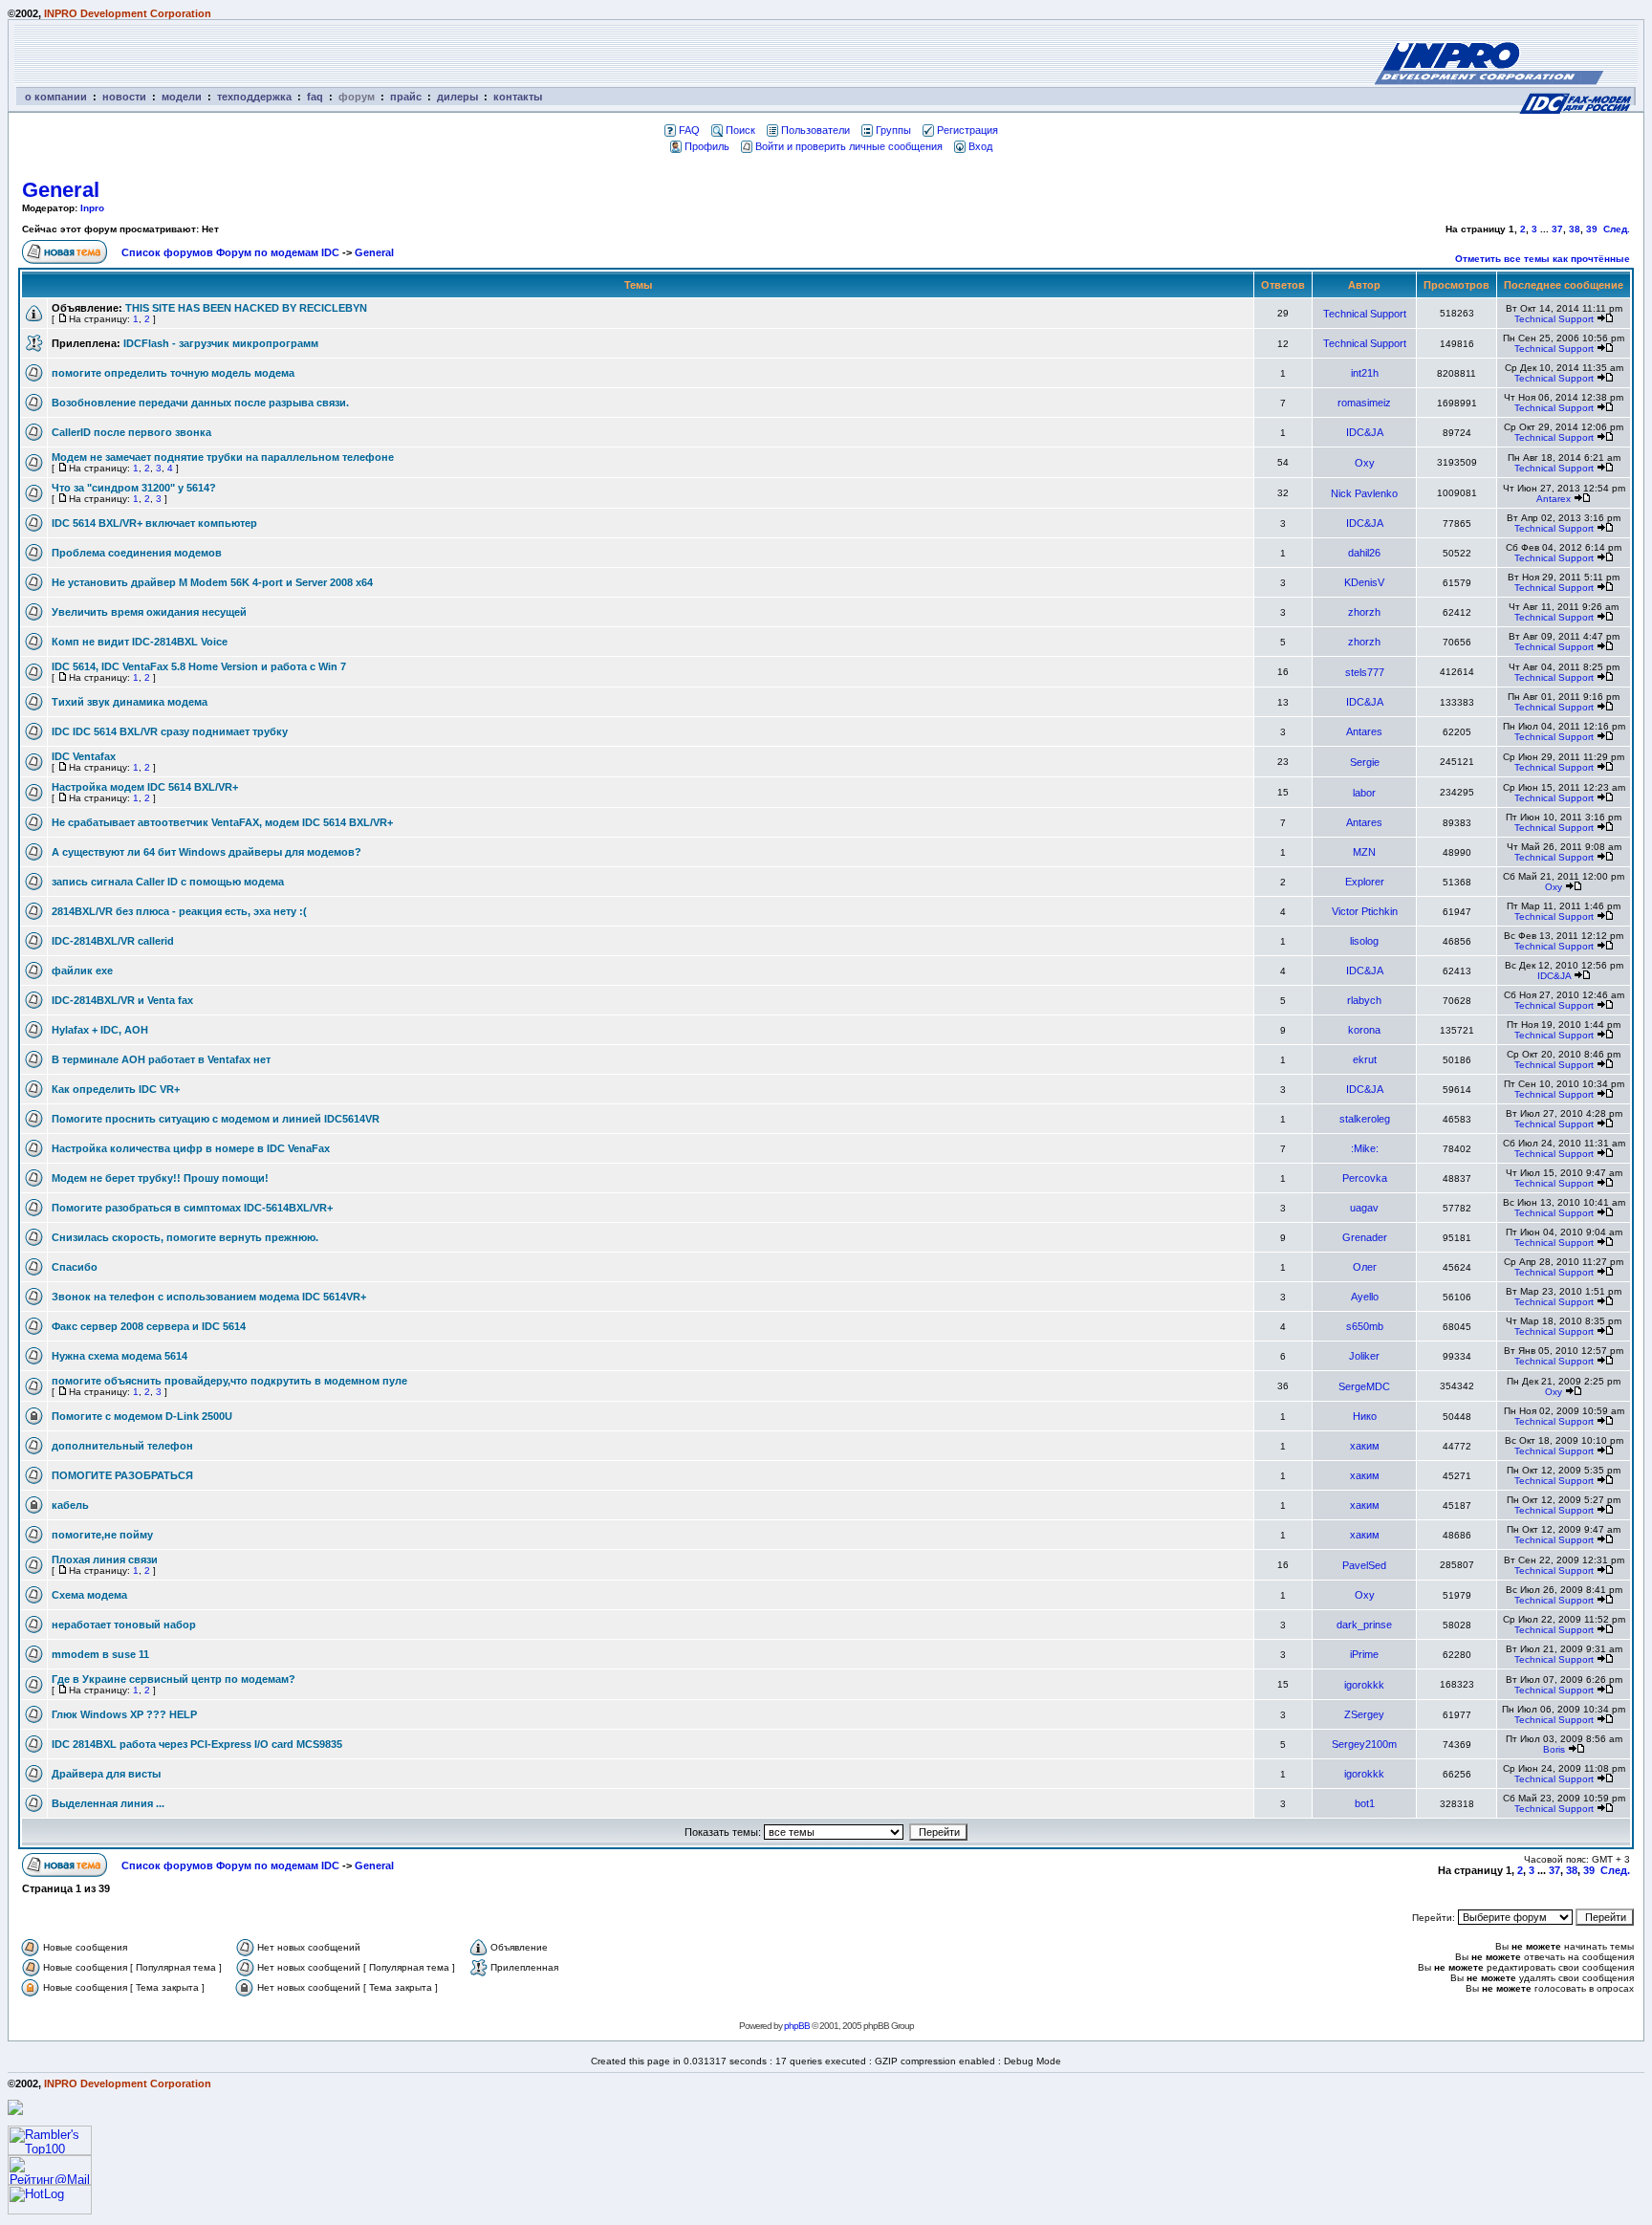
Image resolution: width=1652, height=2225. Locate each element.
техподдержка (254, 97)
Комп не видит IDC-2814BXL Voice (140, 642)
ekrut (1365, 1059)
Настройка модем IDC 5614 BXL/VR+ (145, 787)
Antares (1364, 731)
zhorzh (1364, 612)
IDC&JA (1365, 432)
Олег (1365, 1267)
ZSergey (1364, 1714)
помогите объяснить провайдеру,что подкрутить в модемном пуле (229, 1381)
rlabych (1364, 1000)
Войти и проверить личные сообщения (849, 146)
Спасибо (75, 1267)
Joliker (1364, 1356)
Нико (1365, 1416)
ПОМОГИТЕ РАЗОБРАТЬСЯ (122, 1475)
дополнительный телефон (122, 1446)
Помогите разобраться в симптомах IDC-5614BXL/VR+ (192, 1208)
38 (1575, 229)
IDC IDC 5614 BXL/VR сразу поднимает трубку (170, 731)
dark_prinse (1364, 1625)
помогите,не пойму (102, 1535)
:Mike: (1365, 1148)
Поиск (740, 130)
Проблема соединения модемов (137, 553)
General (61, 190)
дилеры (457, 97)
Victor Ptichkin (1365, 911)
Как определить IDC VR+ (116, 1089)
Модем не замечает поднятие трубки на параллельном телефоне (223, 457)
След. (1617, 229)
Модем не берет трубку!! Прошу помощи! (160, 1178)
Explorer (1365, 882)
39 (1592, 229)
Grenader (1365, 1237)
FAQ (689, 130)
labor (1364, 793)
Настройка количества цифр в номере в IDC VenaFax (191, 1148)
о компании (56, 97)
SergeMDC (1364, 1386)
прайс (406, 97)
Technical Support (1365, 314)
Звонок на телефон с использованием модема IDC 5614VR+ (209, 1297)
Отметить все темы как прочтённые (1543, 259)
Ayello (1365, 1297)
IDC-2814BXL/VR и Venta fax (122, 1000)
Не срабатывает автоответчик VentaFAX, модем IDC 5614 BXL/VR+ (222, 822)
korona (1364, 1030)
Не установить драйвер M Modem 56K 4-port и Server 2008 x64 (212, 582)
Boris (1554, 1749)
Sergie (1365, 762)
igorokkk (1364, 1685)
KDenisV (1364, 582)
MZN (1364, 852)
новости (124, 97)
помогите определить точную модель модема (173, 373)
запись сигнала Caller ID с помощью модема (168, 882)
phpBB (797, 2026)
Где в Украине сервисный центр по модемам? (174, 1679)
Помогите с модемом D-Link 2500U (142, 1416)
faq (315, 97)
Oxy (1365, 463)
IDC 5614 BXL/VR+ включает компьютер (154, 523)
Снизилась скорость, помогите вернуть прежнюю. (185, 1237)
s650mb (1365, 1326)
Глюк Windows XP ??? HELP (124, 1714)
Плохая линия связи (105, 1560)
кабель (70, 1505)
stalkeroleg (1365, 1119)
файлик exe (82, 971)
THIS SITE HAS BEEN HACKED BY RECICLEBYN (246, 308)
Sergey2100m (1364, 1744)
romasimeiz (1364, 403)
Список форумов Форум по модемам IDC (230, 252)
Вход (980, 146)
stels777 (1365, 672)
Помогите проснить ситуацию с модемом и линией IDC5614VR (216, 1119)
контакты (518, 97)
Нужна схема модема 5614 (120, 1356)
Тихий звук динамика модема (130, 702)
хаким (1365, 1446)
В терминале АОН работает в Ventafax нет (161, 1059)
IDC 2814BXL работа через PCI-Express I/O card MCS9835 (197, 1744)
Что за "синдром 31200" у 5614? (134, 488)
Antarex (1554, 499)
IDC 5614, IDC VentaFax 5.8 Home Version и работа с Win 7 (199, 666)
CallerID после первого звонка (131, 432)
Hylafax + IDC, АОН (100, 1030)
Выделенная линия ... (108, 1803)
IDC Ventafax (84, 756)
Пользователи (815, 130)
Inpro (92, 208)
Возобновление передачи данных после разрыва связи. (200, 403)
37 (1557, 229)
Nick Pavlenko (1364, 493)
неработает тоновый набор (124, 1625)
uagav (1364, 1208)
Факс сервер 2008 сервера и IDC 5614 (149, 1326)
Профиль (707, 146)
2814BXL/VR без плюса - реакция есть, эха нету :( (179, 911)
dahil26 (1364, 553)
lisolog (1364, 941)
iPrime (1364, 1654)
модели (182, 97)
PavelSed (1364, 1565)
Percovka (1365, 1178)
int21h (1365, 373)
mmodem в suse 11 (100, 1654)
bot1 (1365, 1803)
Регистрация (967, 130)
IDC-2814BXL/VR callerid (113, 941)
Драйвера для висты (106, 1774)
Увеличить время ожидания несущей (149, 612)
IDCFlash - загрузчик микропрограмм (221, 343)
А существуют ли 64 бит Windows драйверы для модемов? (206, 852)
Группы (893, 130)
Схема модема (89, 1595)
